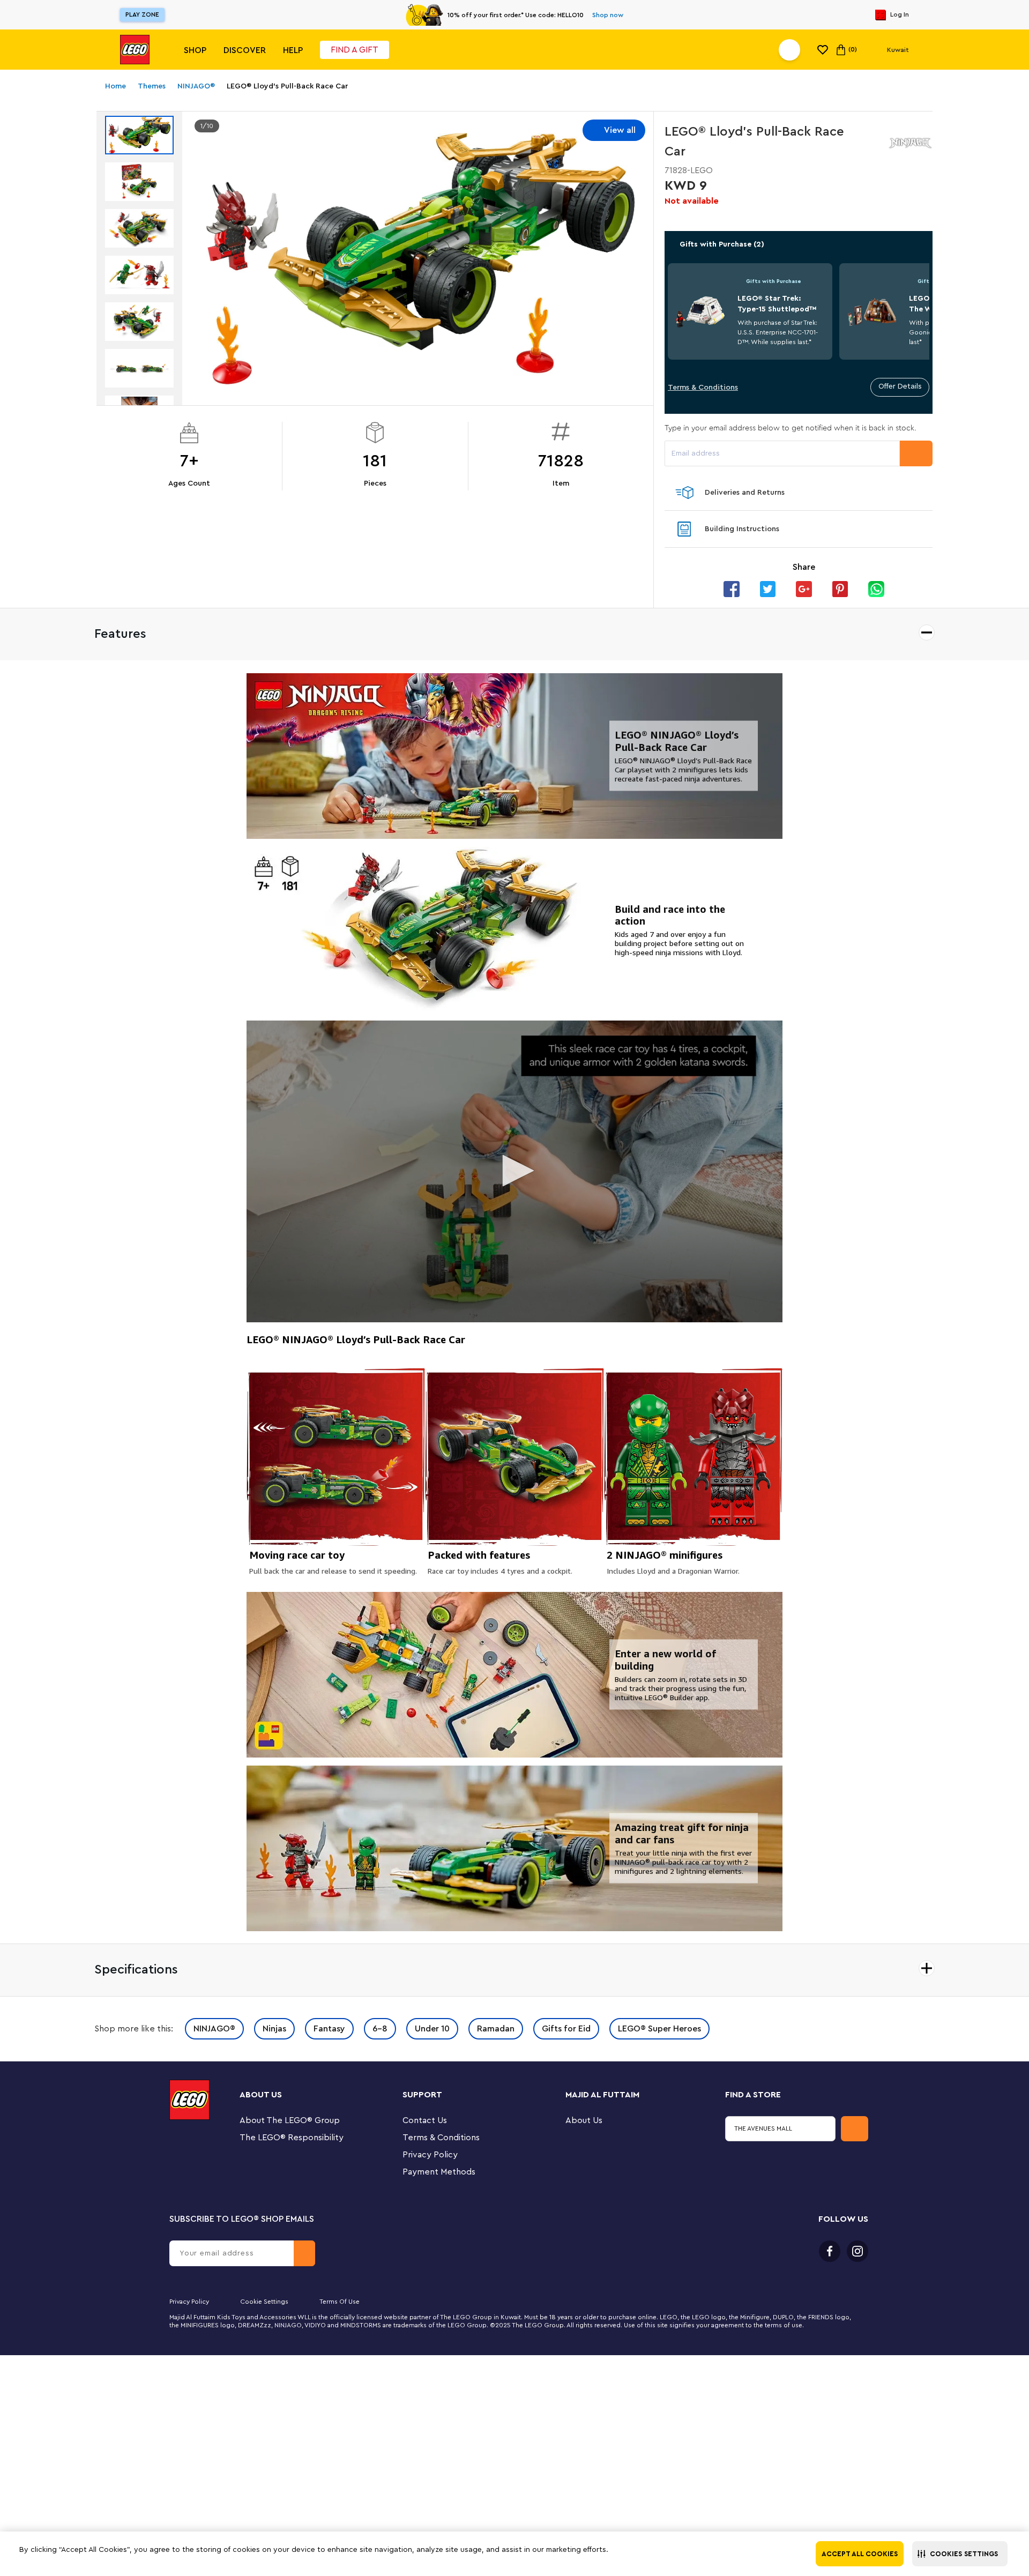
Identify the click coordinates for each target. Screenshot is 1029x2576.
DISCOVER (245, 50)
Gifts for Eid (566, 2029)
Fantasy (329, 2029)
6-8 (380, 2029)
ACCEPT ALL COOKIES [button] (860, 2554)
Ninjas (274, 2029)
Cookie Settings (264, 2302)
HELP (293, 50)
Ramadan (496, 2029)
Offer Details (900, 386)
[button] (960, 2554)
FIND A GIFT (355, 50)
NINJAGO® (214, 2029)
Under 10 (432, 2029)
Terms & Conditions (703, 388)
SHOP (195, 50)
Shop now (608, 15)
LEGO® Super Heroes (659, 2029)
